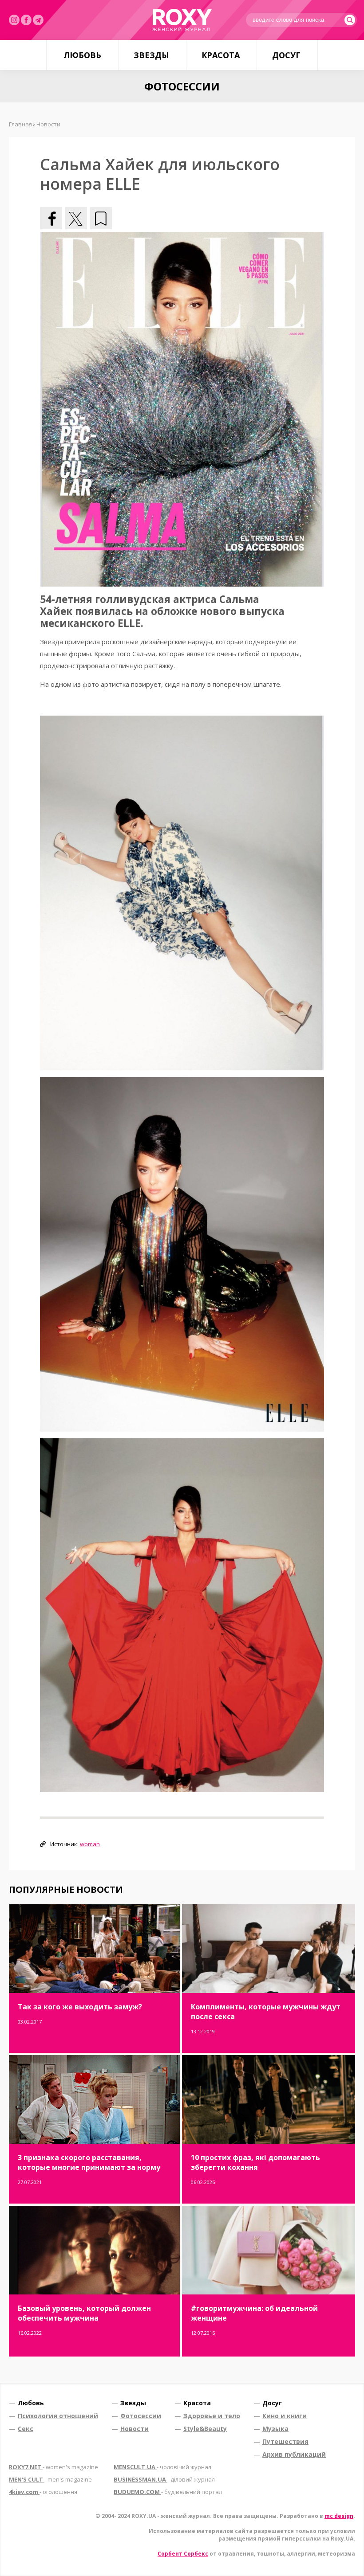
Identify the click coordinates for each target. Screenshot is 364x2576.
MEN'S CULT (50, 2479)
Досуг (286, 55)
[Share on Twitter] (76, 218)
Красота (221, 55)
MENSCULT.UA (162, 2467)
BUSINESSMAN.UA (164, 2479)
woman (90, 1844)
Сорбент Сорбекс (183, 2554)
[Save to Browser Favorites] (101, 218)
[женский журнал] (182, 20)
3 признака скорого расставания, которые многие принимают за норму (89, 2162)
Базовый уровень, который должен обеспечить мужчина (84, 2313)
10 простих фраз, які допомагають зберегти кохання (255, 2162)
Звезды (151, 55)
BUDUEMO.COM (168, 2492)
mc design (339, 2516)
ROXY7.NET (53, 2467)
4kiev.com (43, 2492)
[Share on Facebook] (51, 218)
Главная (20, 124)
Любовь (82, 55)
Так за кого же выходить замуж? (80, 2007)
